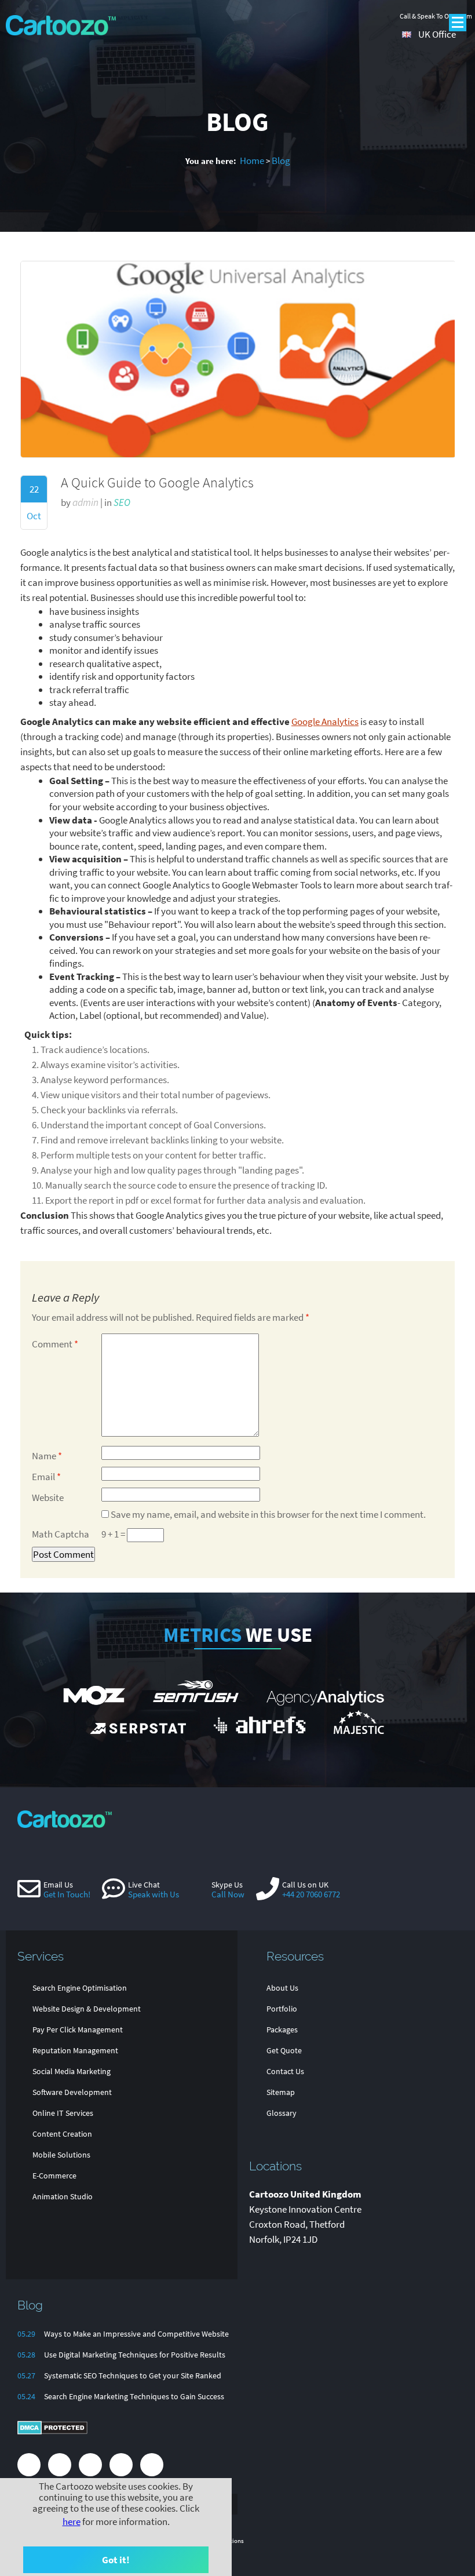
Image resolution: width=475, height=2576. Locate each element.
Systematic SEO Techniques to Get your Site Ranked (133, 2375)
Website (48, 1497)
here (72, 2522)
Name (47, 1456)
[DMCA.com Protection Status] (52, 2432)
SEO (122, 502)
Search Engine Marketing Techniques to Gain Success (134, 2396)
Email (46, 1477)
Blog (281, 161)
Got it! (116, 2560)
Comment (55, 1344)
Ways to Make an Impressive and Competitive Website (136, 2334)
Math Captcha (61, 1534)
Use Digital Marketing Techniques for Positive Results (135, 2355)
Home (252, 161)
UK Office (437, 34)
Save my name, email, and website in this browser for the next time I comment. (268, 1514)
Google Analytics (325, 722)
